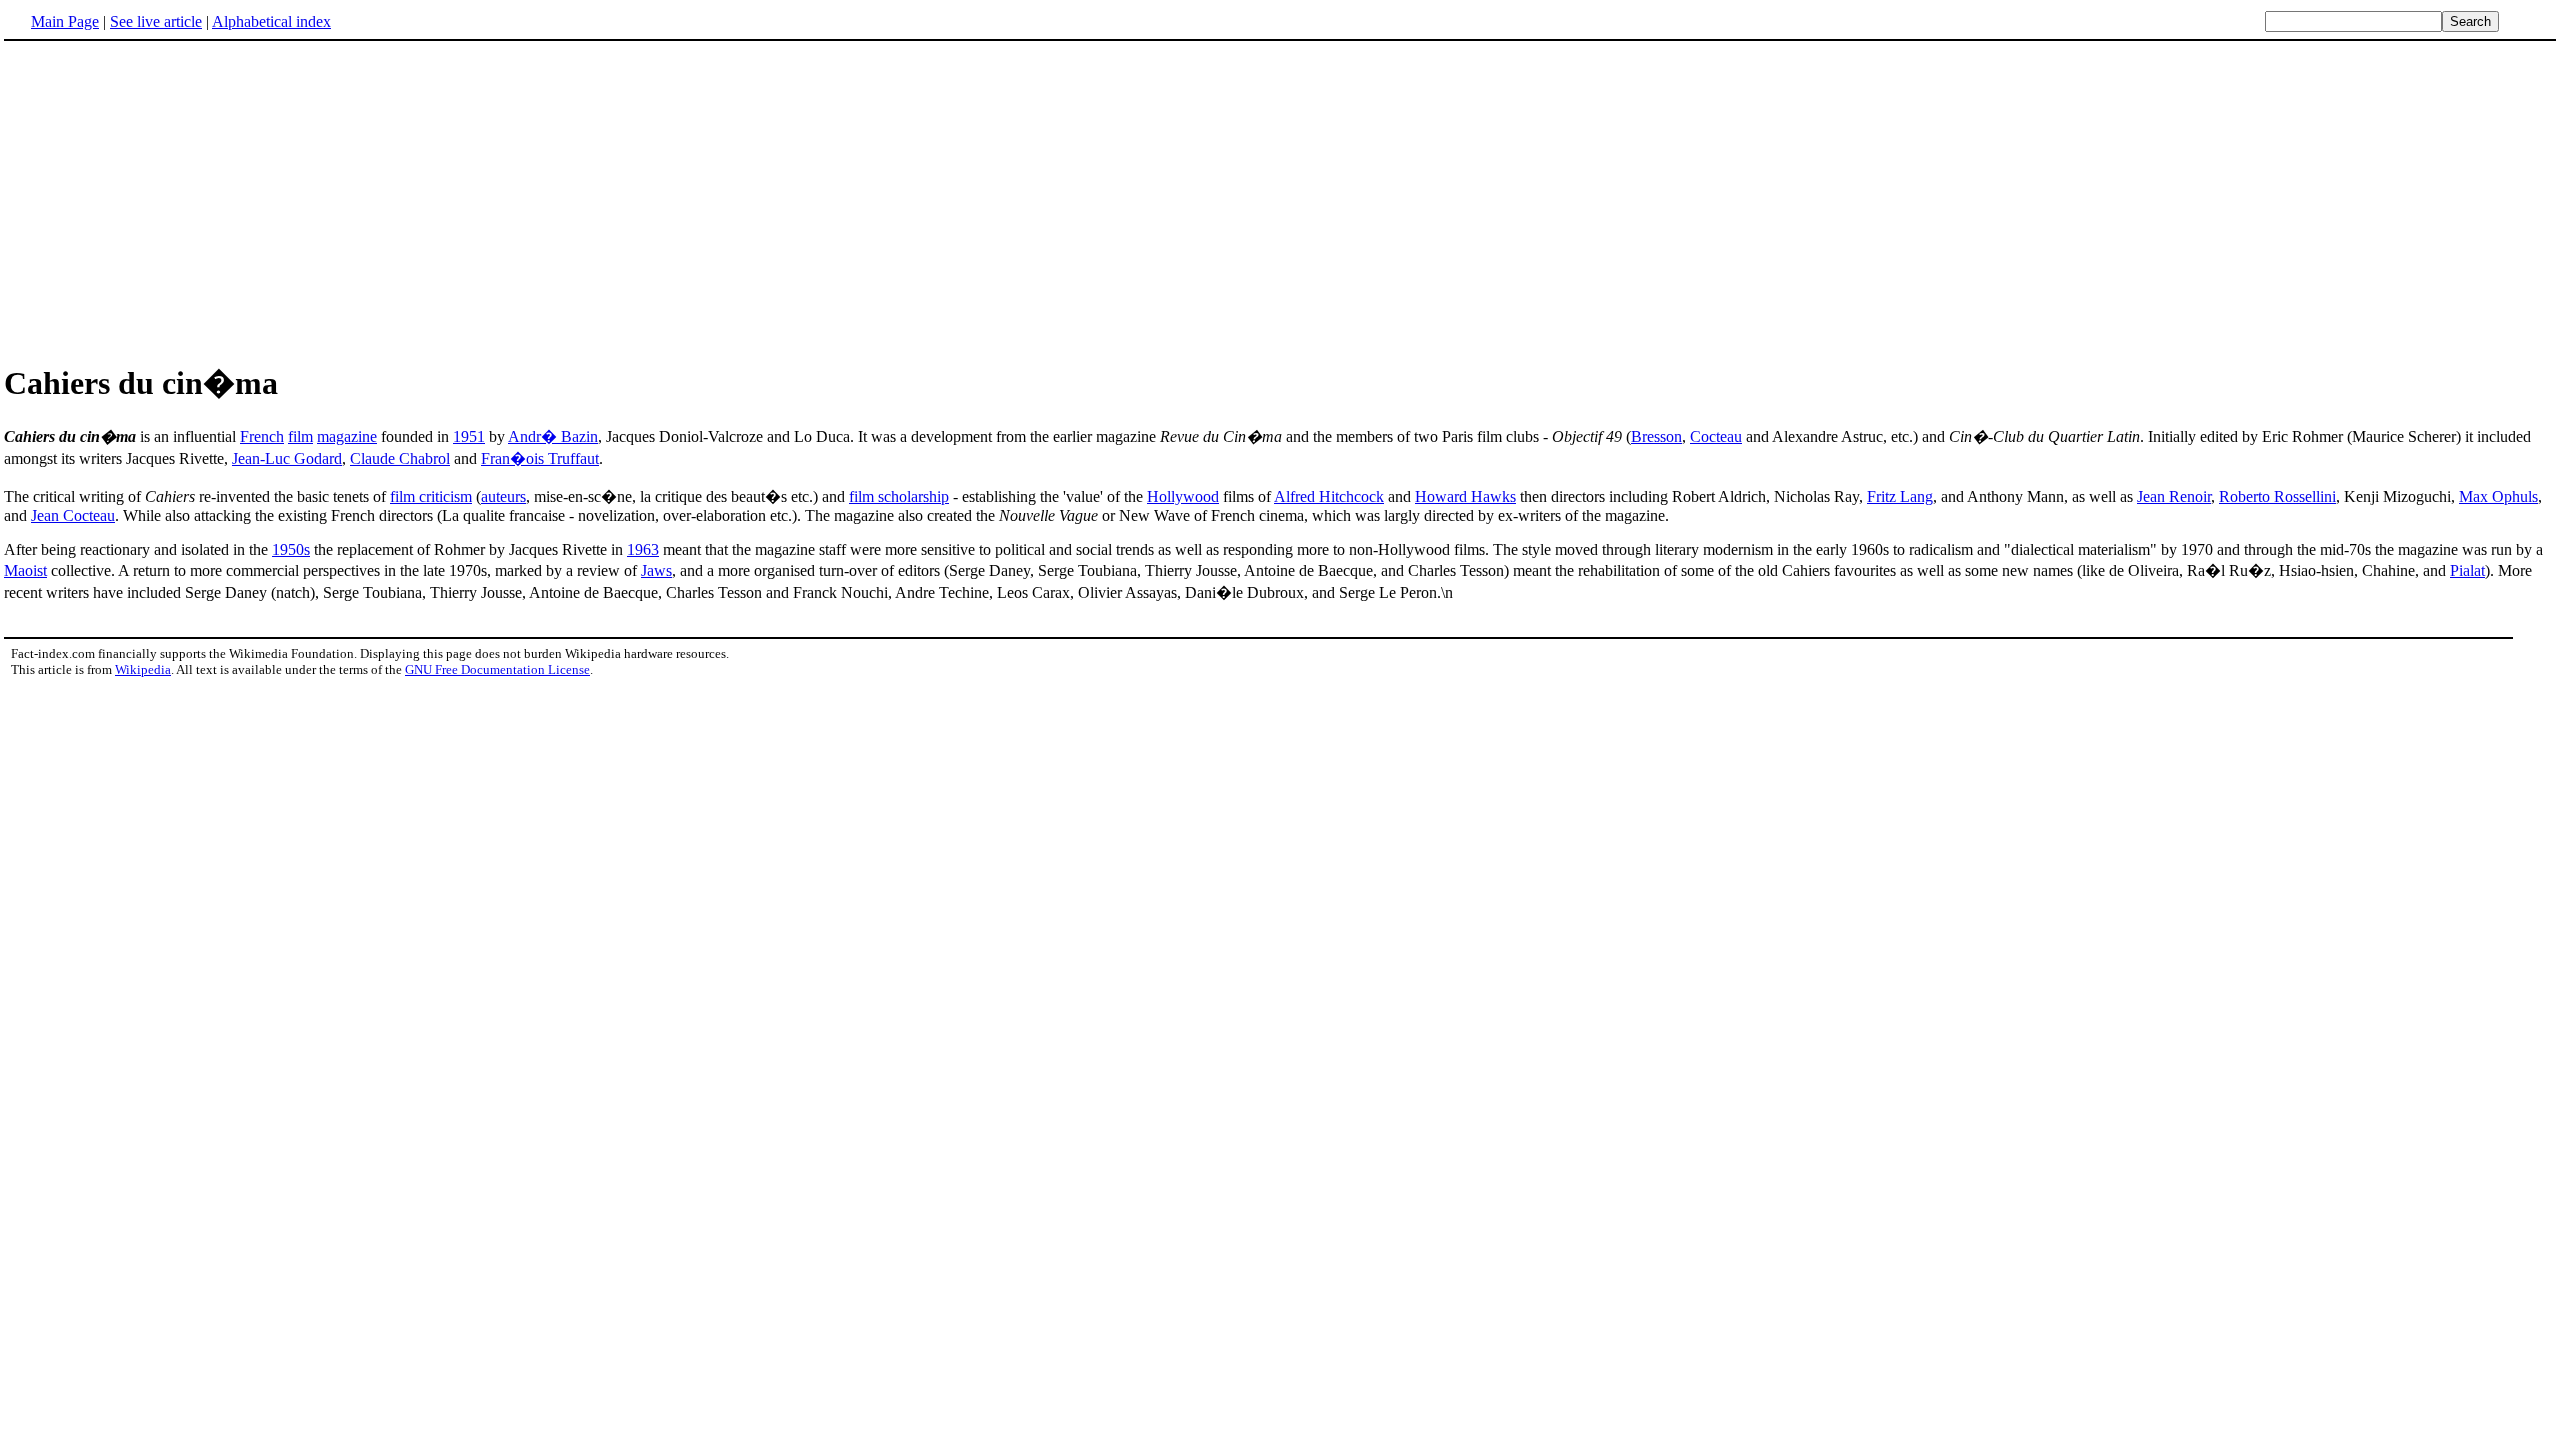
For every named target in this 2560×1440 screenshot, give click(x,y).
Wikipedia (143, 669)
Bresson (1656, 436)
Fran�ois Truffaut (540, 458)
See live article (156, 21)
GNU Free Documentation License (497, 669)
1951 (469, 436)
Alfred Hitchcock (1329, 496)
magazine (347, 436)
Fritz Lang (1900, 496)
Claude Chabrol (400, 458)
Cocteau (1716, 436)
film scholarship (899, 496)
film (300, 436)
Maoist (25, 570)
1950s (291, 549)
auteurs (503, 496)
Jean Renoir (2174, 496)
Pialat (2467, 570)
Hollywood (1183, 496)
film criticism (431, 496)
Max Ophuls (2498, 496)
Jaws (656, 570)
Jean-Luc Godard (287, 458)
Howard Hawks (1465, 496)
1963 (643, 549)
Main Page (65, 21)
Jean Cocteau (73, 515)
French (262, 436)
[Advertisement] (1280, 199)
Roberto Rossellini (2277, 496)
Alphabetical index (271, 21)
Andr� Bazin (553, 436)
